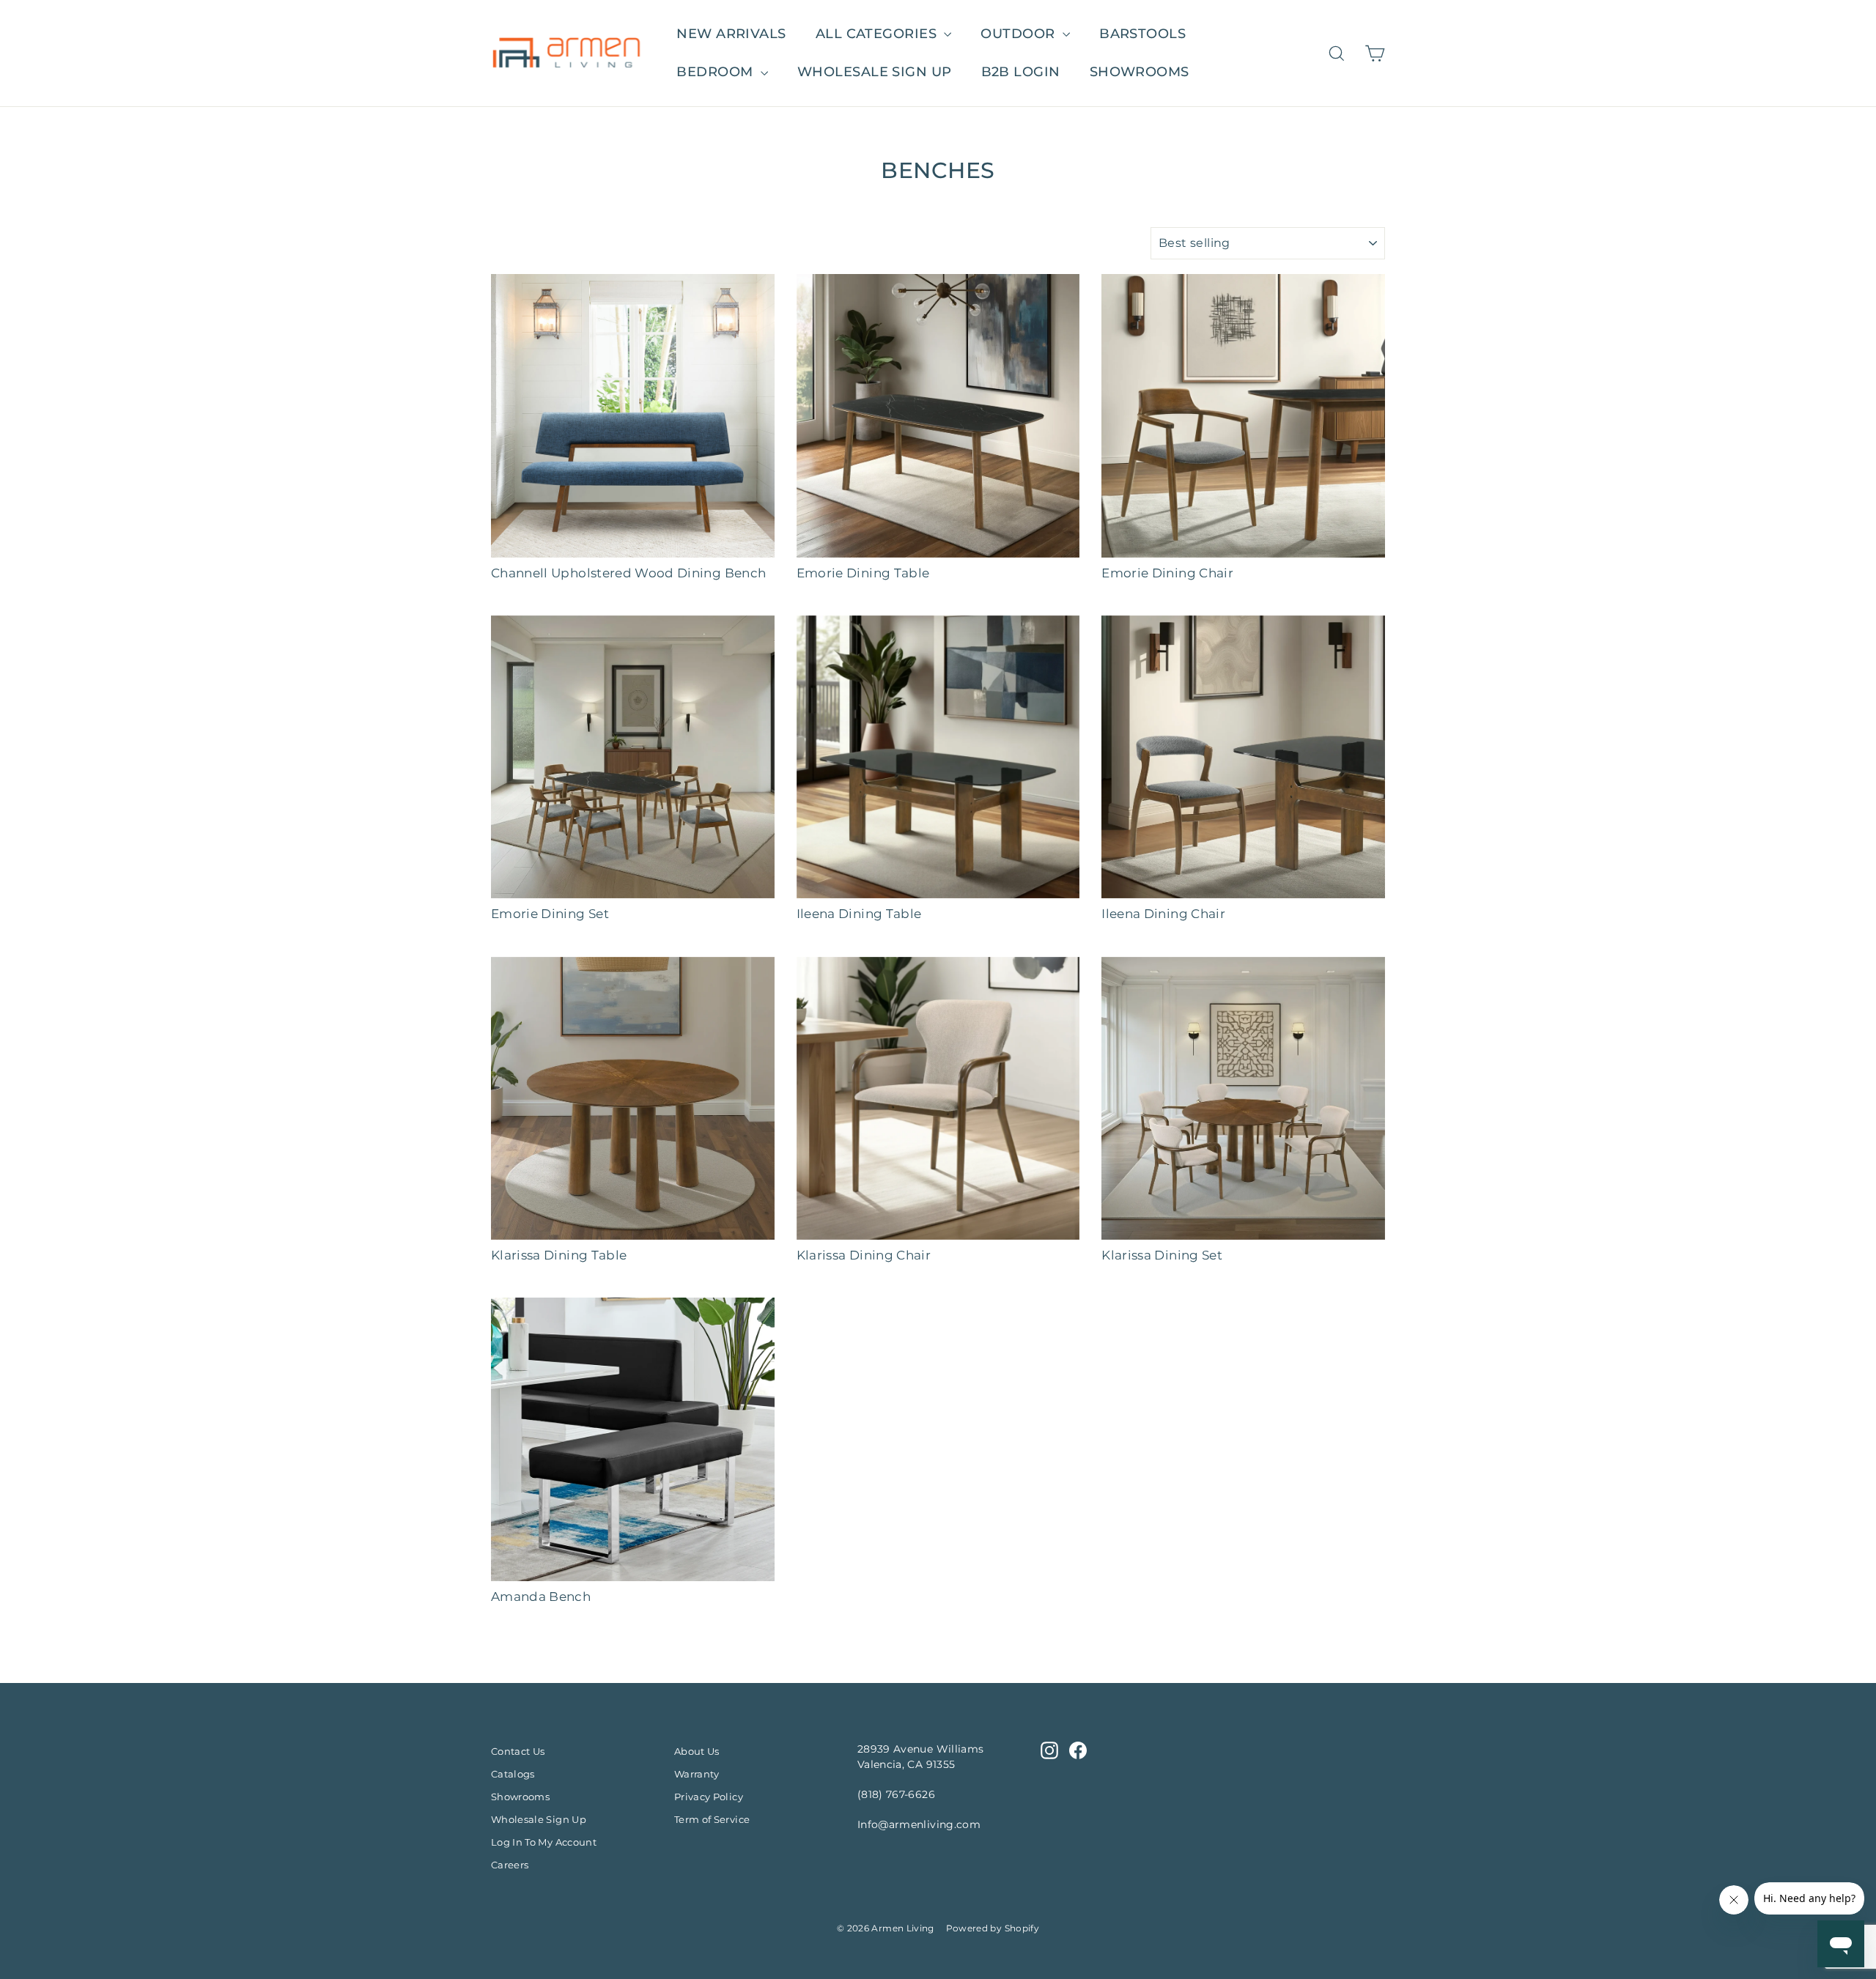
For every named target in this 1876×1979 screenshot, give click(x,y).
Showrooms (1140, 72)
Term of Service (712, 1819)
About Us (697, 1751)
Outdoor (1020, 34)
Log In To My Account (544, 1842)
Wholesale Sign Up (539, 1819)
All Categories (878, 34)
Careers (510, 1865)
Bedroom (717, 72)
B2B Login (1021, 72)
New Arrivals (731, 34)
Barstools (1142, 34)
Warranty (697, 1774)
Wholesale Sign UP (875, 72)
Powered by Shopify (993, 1928)
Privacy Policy (709, 1797)
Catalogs (513, 1774)
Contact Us (518, 1751)
